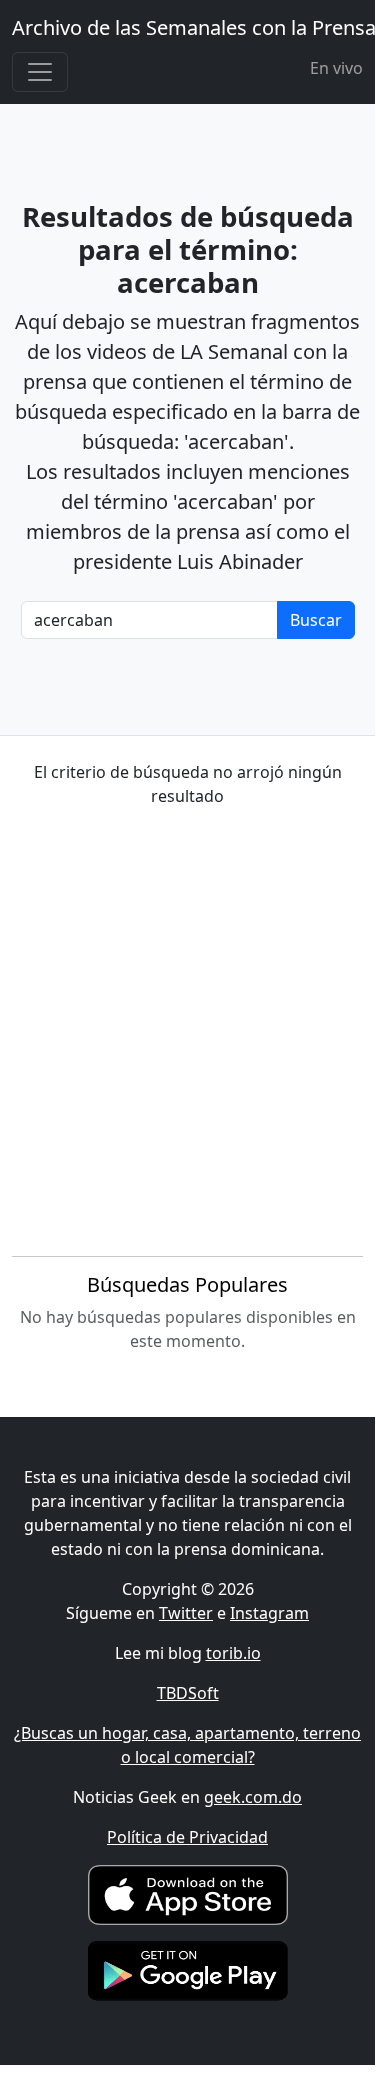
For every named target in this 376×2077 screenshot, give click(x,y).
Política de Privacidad (187, 1837)
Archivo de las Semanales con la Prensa (194, 27)
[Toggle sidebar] (40, 72)
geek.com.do (253, 1797)
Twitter (186, 1613)
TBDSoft (188, 1693)
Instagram (269, 1613)
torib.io (233, 1653)
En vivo (336, 68)
